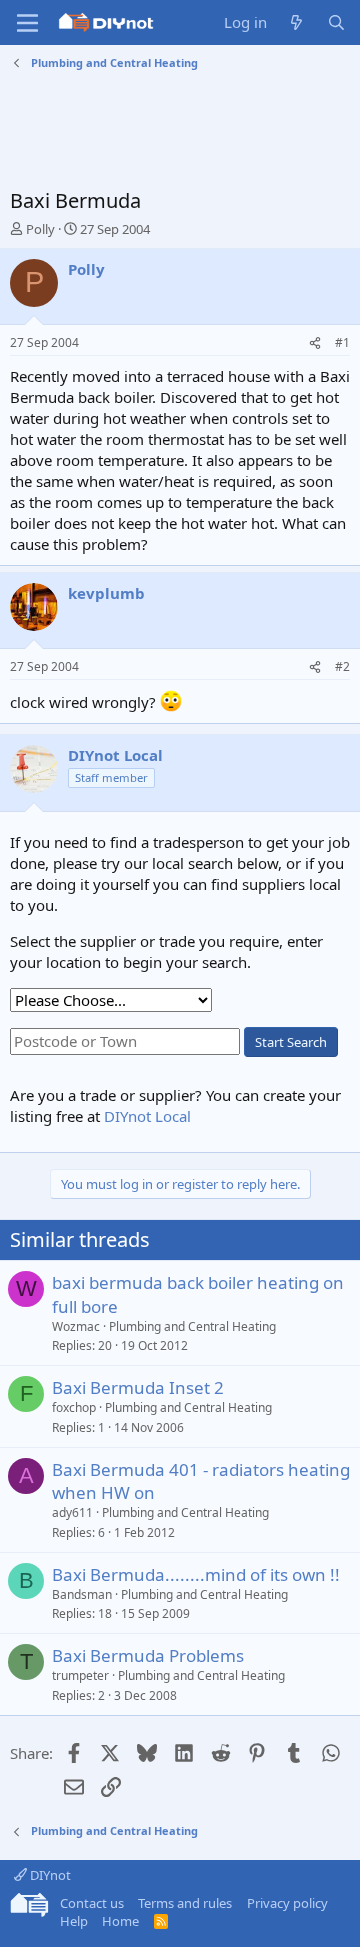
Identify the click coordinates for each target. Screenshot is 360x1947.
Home (120, 1921)
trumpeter (80, 1675)
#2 (342, 666)
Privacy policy (287, 1903)
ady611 (72, 1512)
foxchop (74, 1407)
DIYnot (49, 1875)
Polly (40, 229)
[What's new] (296, 22)
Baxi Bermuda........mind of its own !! (196, 1574)
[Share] (315, 343)
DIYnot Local (147, 1116)
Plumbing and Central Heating (192, 1326)
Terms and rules (185, 1903)
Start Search (291, 1042)
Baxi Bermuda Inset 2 (138, 1387)
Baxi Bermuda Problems (148, 1655)
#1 (342, 342)
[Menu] (27, 23)
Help (74, 1921)
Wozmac (76, 1326)
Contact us (92, 1903)
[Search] (336, 22)
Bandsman (82, 1594)
